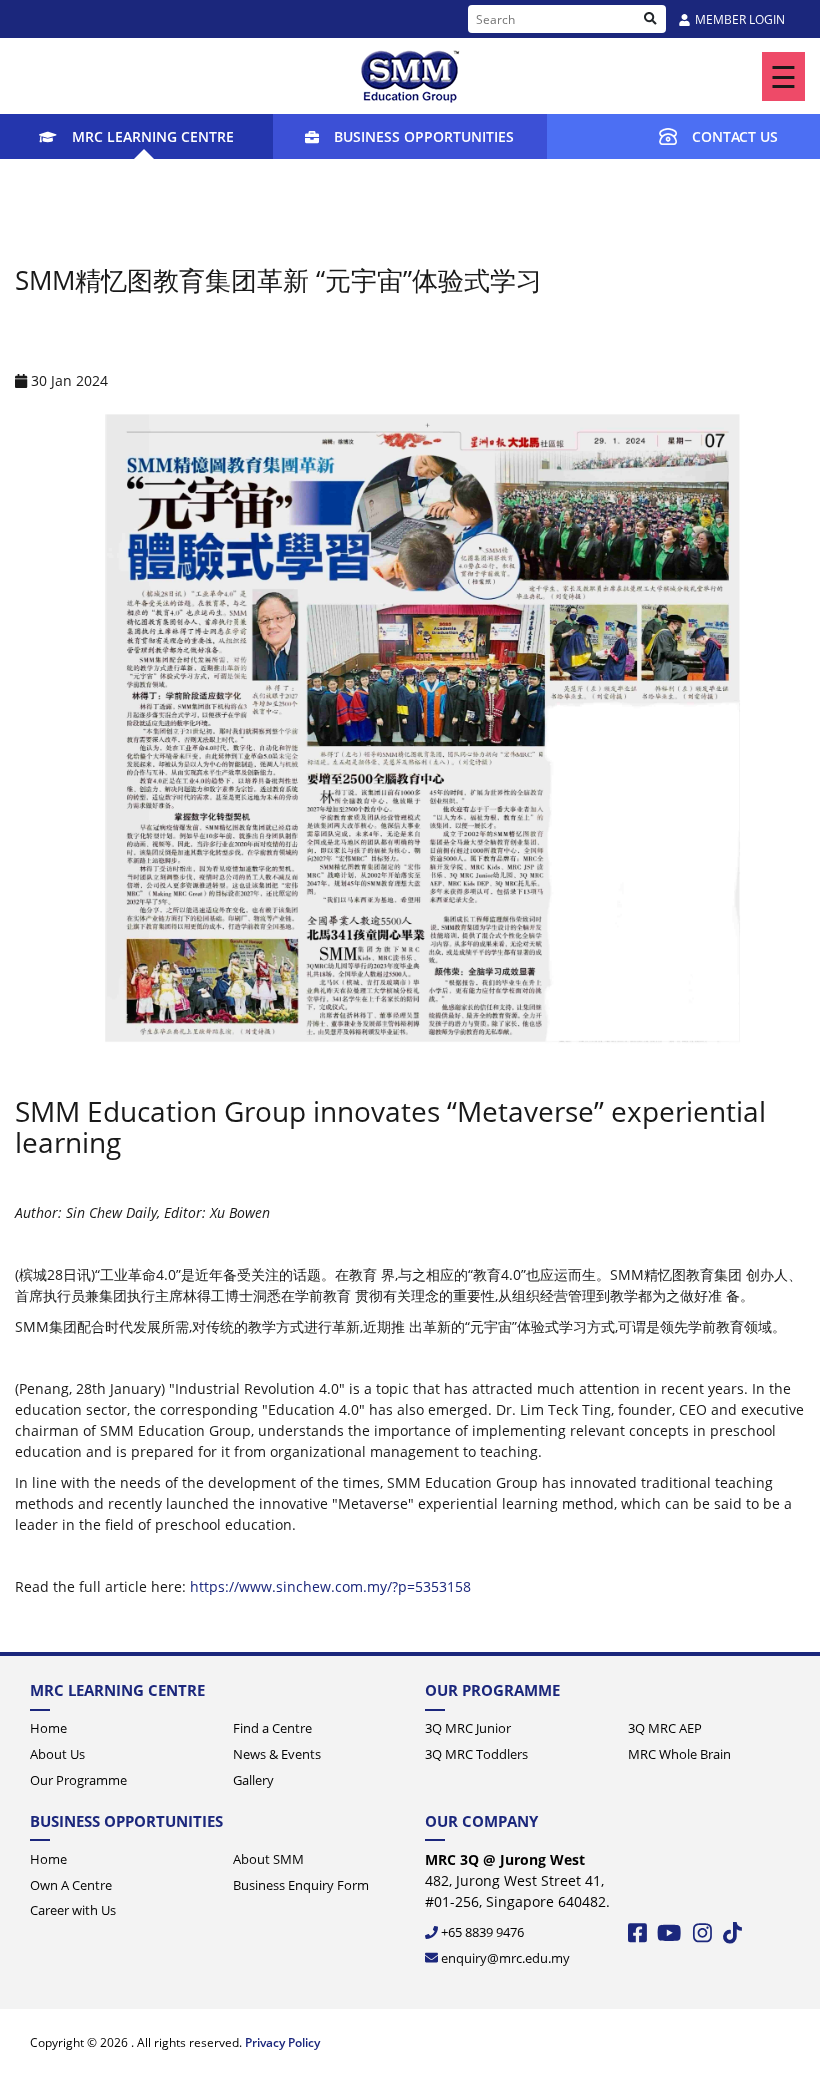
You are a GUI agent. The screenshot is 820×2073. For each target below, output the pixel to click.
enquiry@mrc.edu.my (505, 1958)
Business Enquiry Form (301, 1885)
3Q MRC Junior (468, 1728)
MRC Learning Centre (153, 136)
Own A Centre (71, 1885)
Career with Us (73, 1910)
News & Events (277, 1754)
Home (48, 1728)
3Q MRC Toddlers (476, 1754)
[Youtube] (670, 1944)
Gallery (253, 1780)
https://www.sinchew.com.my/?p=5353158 (330, 1586)
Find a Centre (272, 1728)
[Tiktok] (732, 1944)
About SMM (268, 1859)
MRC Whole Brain (679, 1754)
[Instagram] (704, 1944)
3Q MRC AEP (665, 1728)
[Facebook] (639, 1944)
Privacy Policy (282, 2042)
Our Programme (78, 1780)
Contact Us (735, 136)
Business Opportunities (424, 136)
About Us (57, 1754)
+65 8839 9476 (482, 1932)
